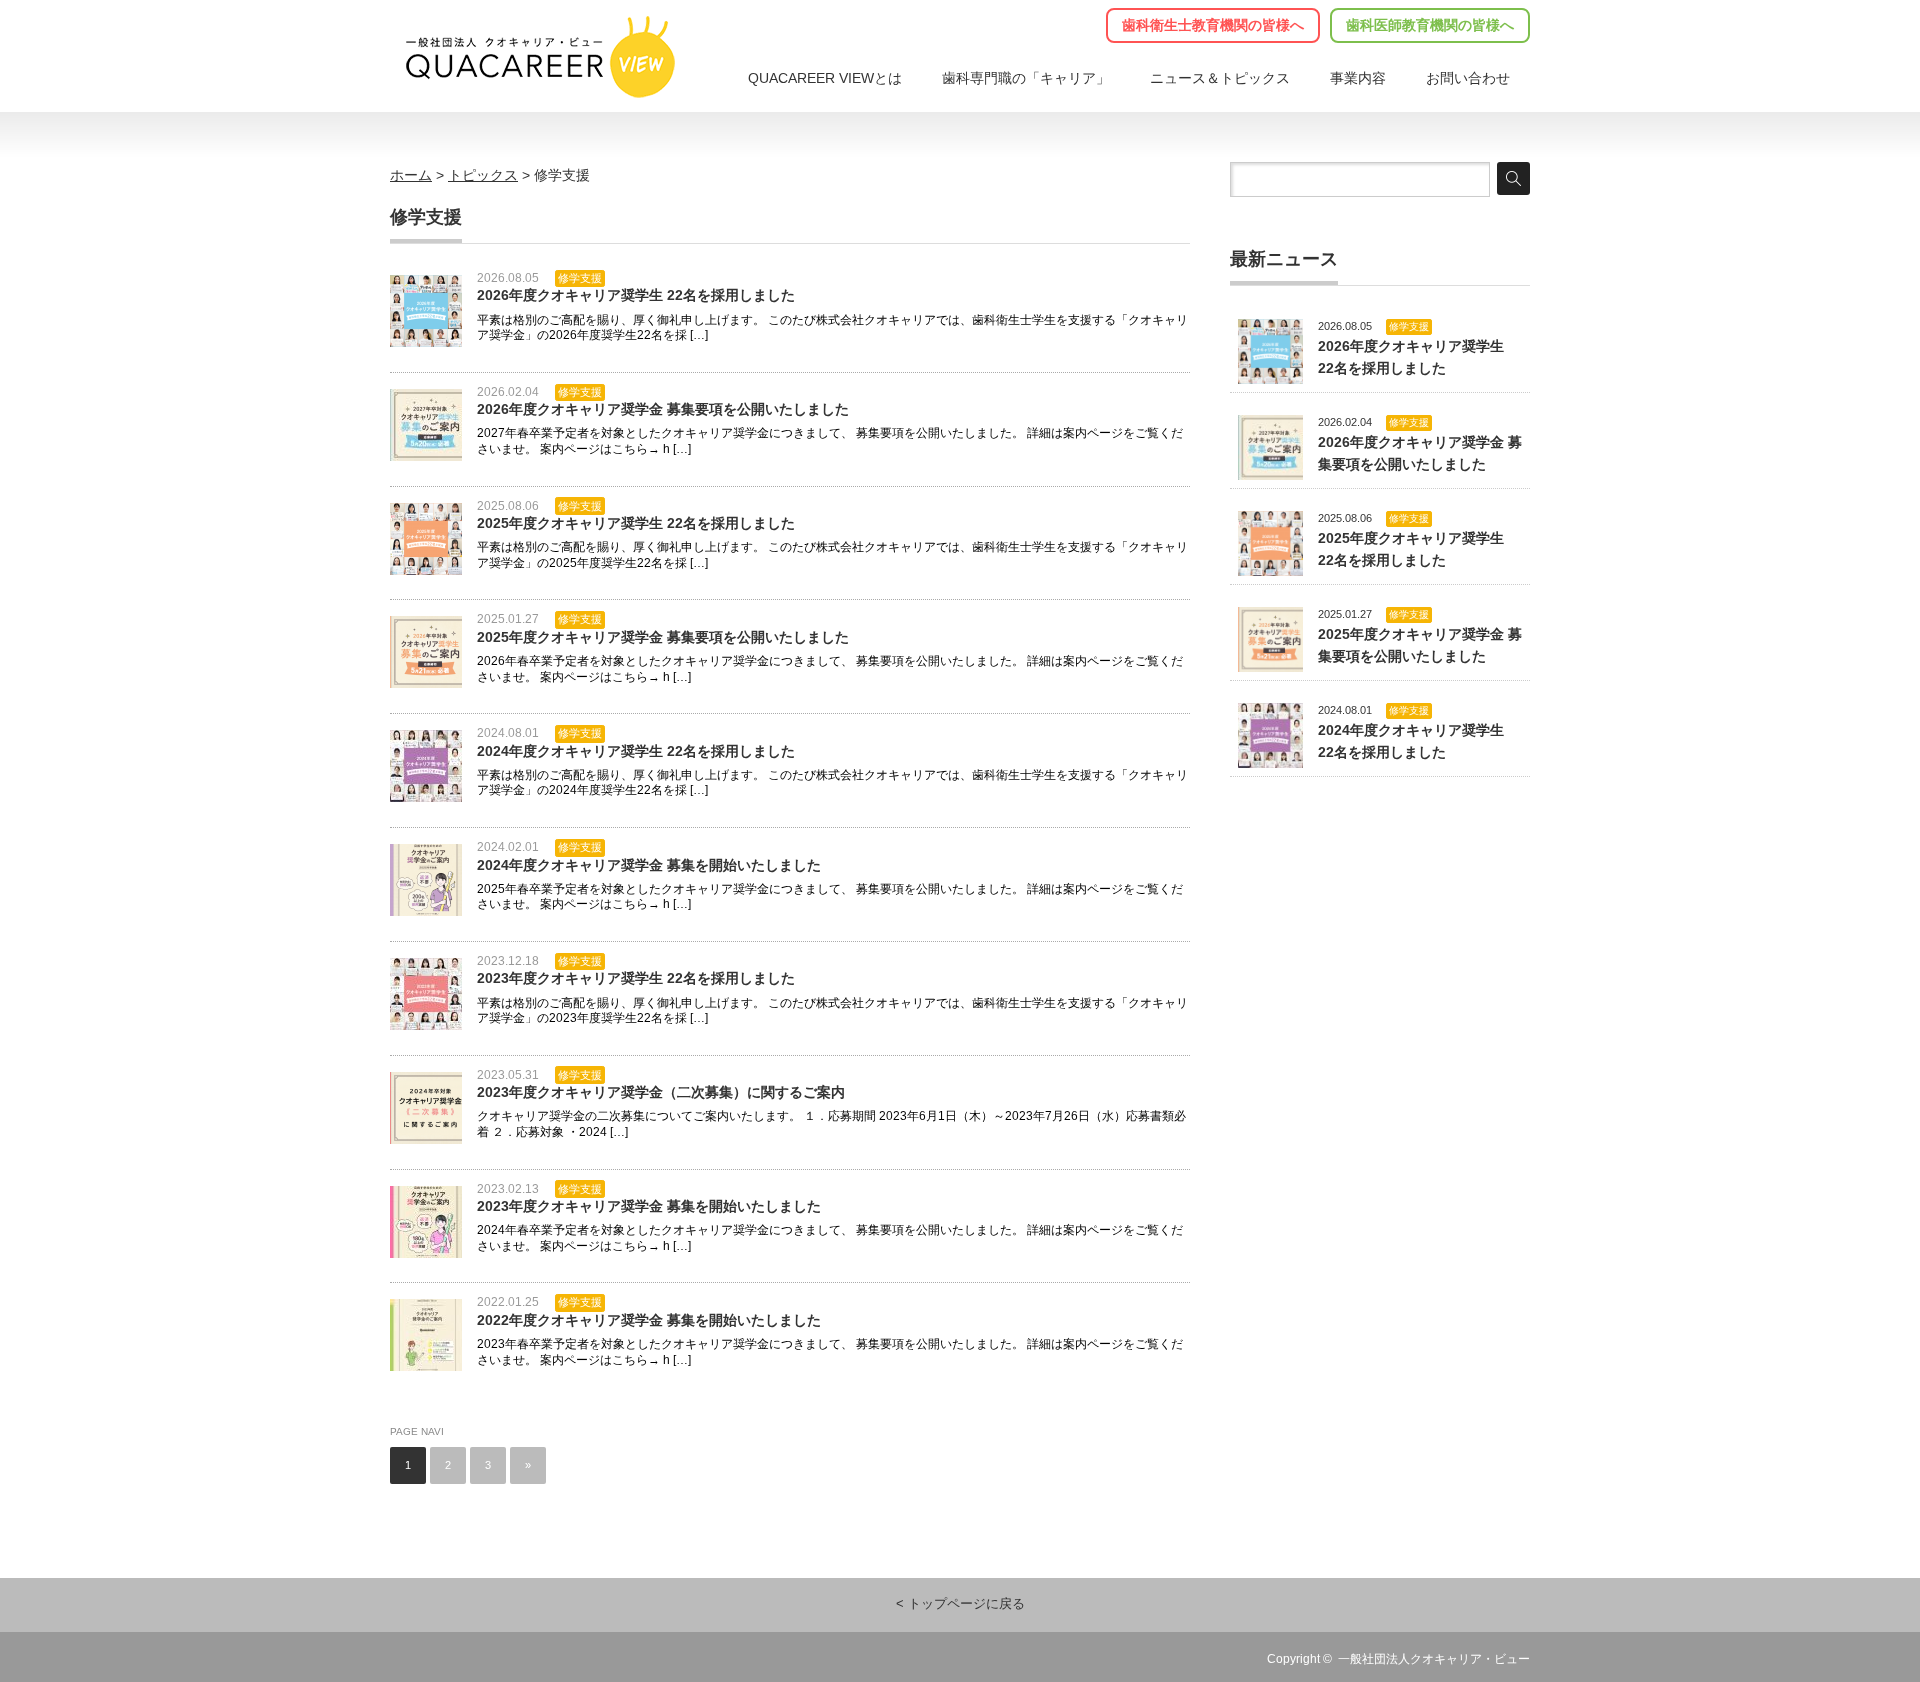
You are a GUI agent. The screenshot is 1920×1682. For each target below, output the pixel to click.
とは (825, 78)
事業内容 (1358, 78)
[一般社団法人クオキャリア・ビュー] (539, 57)
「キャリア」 (1026, 78)
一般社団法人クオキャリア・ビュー (1434, 1659)
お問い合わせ (1468, 78)
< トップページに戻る (960, 1604)
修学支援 (580, 278)
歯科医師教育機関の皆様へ (1430, 25)
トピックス (1220, 78)
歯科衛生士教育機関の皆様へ (1213, 25)
